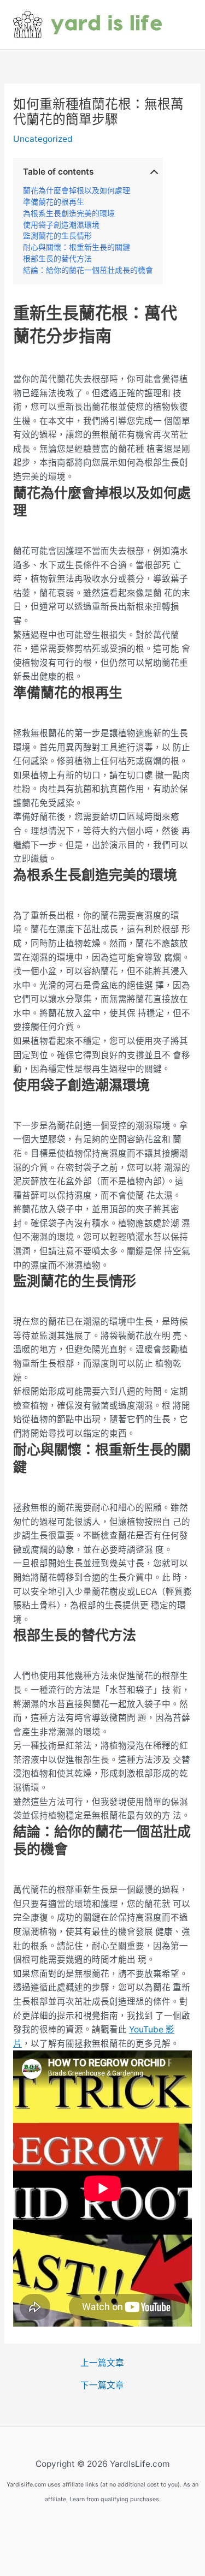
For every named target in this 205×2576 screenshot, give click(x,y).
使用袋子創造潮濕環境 (61, 225)
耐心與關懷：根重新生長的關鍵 (77, 247)
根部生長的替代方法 (57, 259)
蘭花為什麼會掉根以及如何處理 (77, 190)
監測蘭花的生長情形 (57, 236)
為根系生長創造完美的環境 (69, 213)
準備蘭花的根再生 (54, 202)
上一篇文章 (102, 2363)
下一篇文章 (102, 2386)
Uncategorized (43, 139)
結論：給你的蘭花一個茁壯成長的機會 (88, 270)
